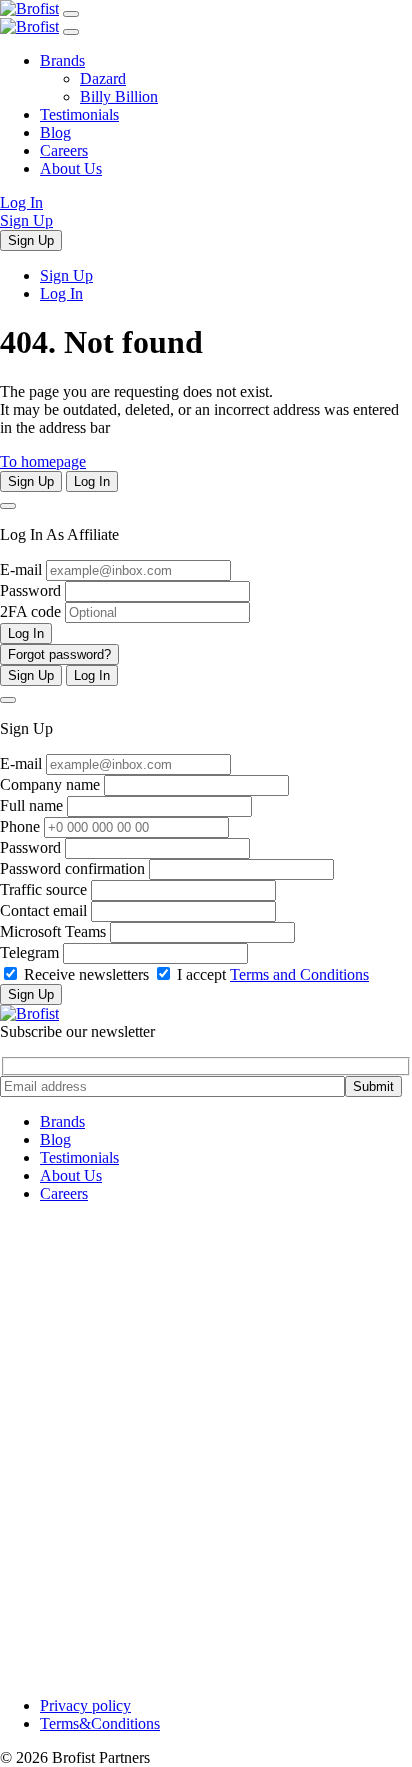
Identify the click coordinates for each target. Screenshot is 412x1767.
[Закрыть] (71, 32)
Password (30, 590)
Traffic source (43, 889)
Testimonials (79, 114)
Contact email (43, 910)
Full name (31, 805)
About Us (71, 168)
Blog (55, 132)
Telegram (29, 952)
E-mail (21, 569)
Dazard (103, 78)
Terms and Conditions (299, 974)
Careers (64, 150)
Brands (62, 60)
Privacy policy (85, 1705)
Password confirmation (72, 868)
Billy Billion (119, 96)
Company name (50, 784)
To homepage (43, 461)
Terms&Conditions (100, 1723)
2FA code (30, 611)
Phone (20, 826)
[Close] (8, 506)
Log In (21, 202)
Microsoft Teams (53, 931)
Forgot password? (59, 654)
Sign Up (26, 220)
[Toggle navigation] (71, 14)
